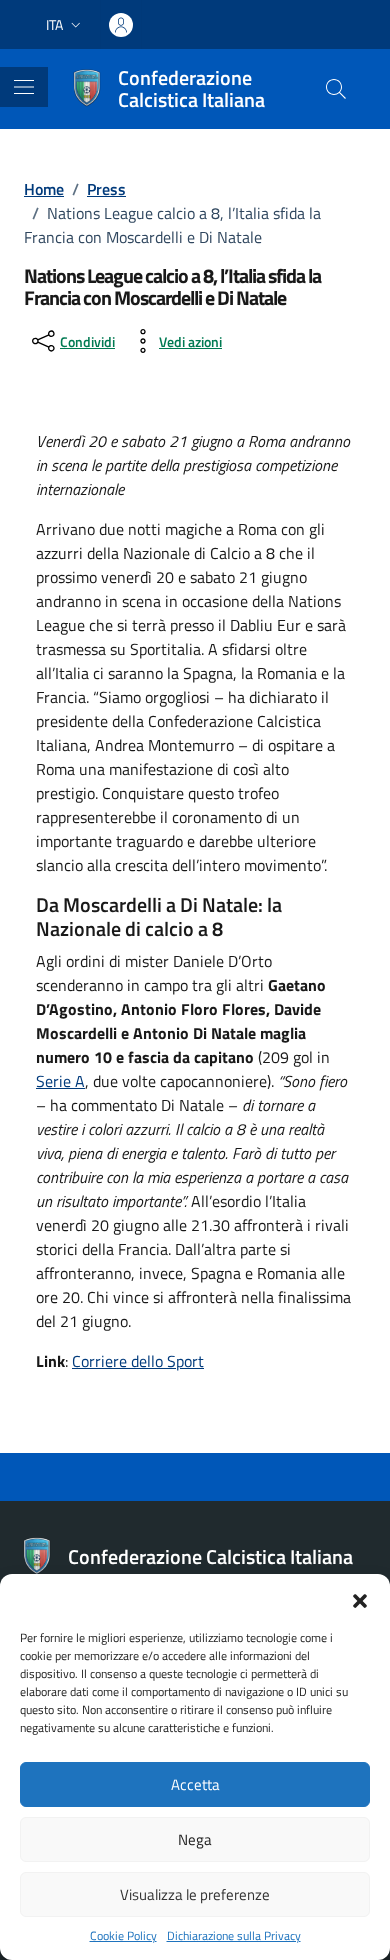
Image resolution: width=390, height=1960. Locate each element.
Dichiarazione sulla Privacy (234, 1936)
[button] (360, 1599)
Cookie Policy (123, 1936)
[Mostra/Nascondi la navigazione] (24, 87)
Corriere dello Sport (138, 1361)
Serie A (60, 1081)
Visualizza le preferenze (195, 1894)
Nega (195, 1839)
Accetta (195, 1784)
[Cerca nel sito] (336, 89)
